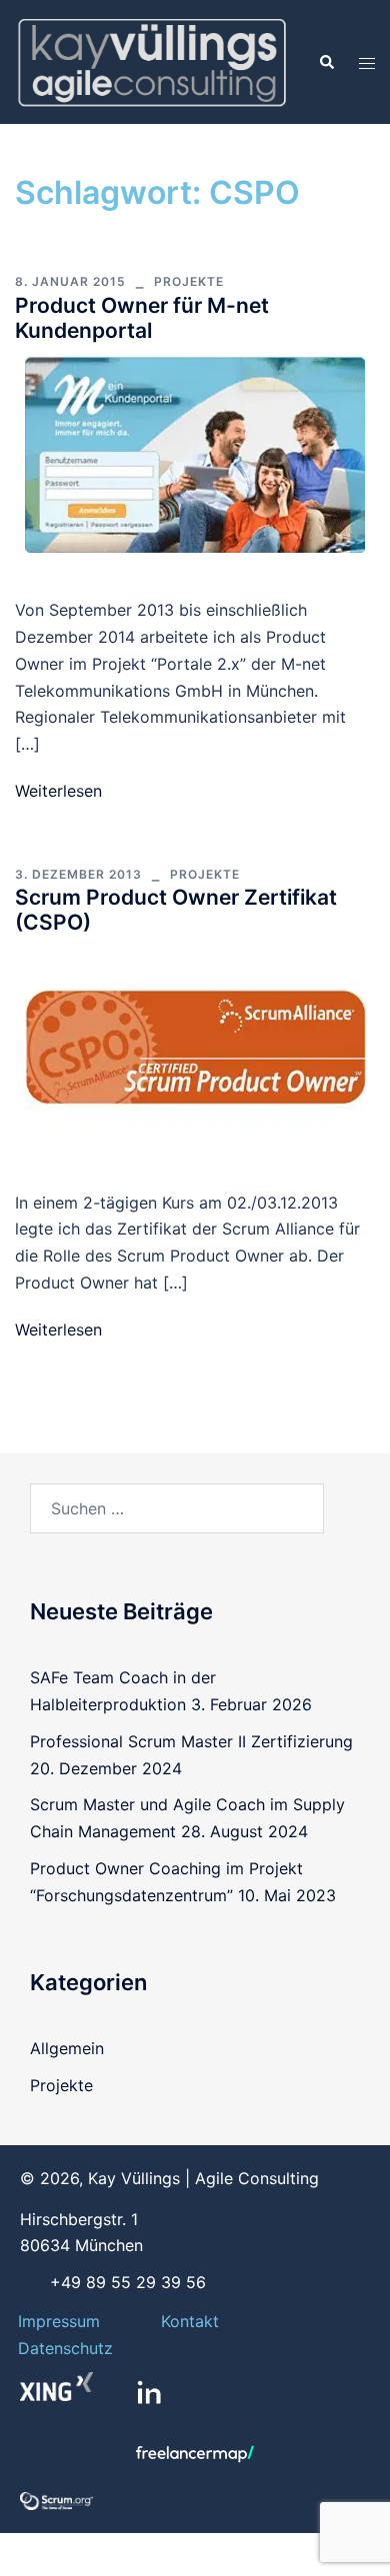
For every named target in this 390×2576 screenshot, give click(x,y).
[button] (326, 62)
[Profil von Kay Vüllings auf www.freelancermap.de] (195, 2454)
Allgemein (67, 2048)
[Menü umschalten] (367, 62)
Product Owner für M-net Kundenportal (142, 318)
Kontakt (190, 2321)
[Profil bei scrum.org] (56, 2500)
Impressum (59, 2321)
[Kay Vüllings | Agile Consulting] (151, 60)
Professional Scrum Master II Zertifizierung (191, 1741)
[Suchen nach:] (177, 1508)
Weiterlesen (58, 791)
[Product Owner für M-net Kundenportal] (195, 453)
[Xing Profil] (56, 2387)
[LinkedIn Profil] (149, 2392)
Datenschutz (65, 2348)
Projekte (189, 281)
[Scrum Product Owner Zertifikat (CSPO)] (195, 1046)
